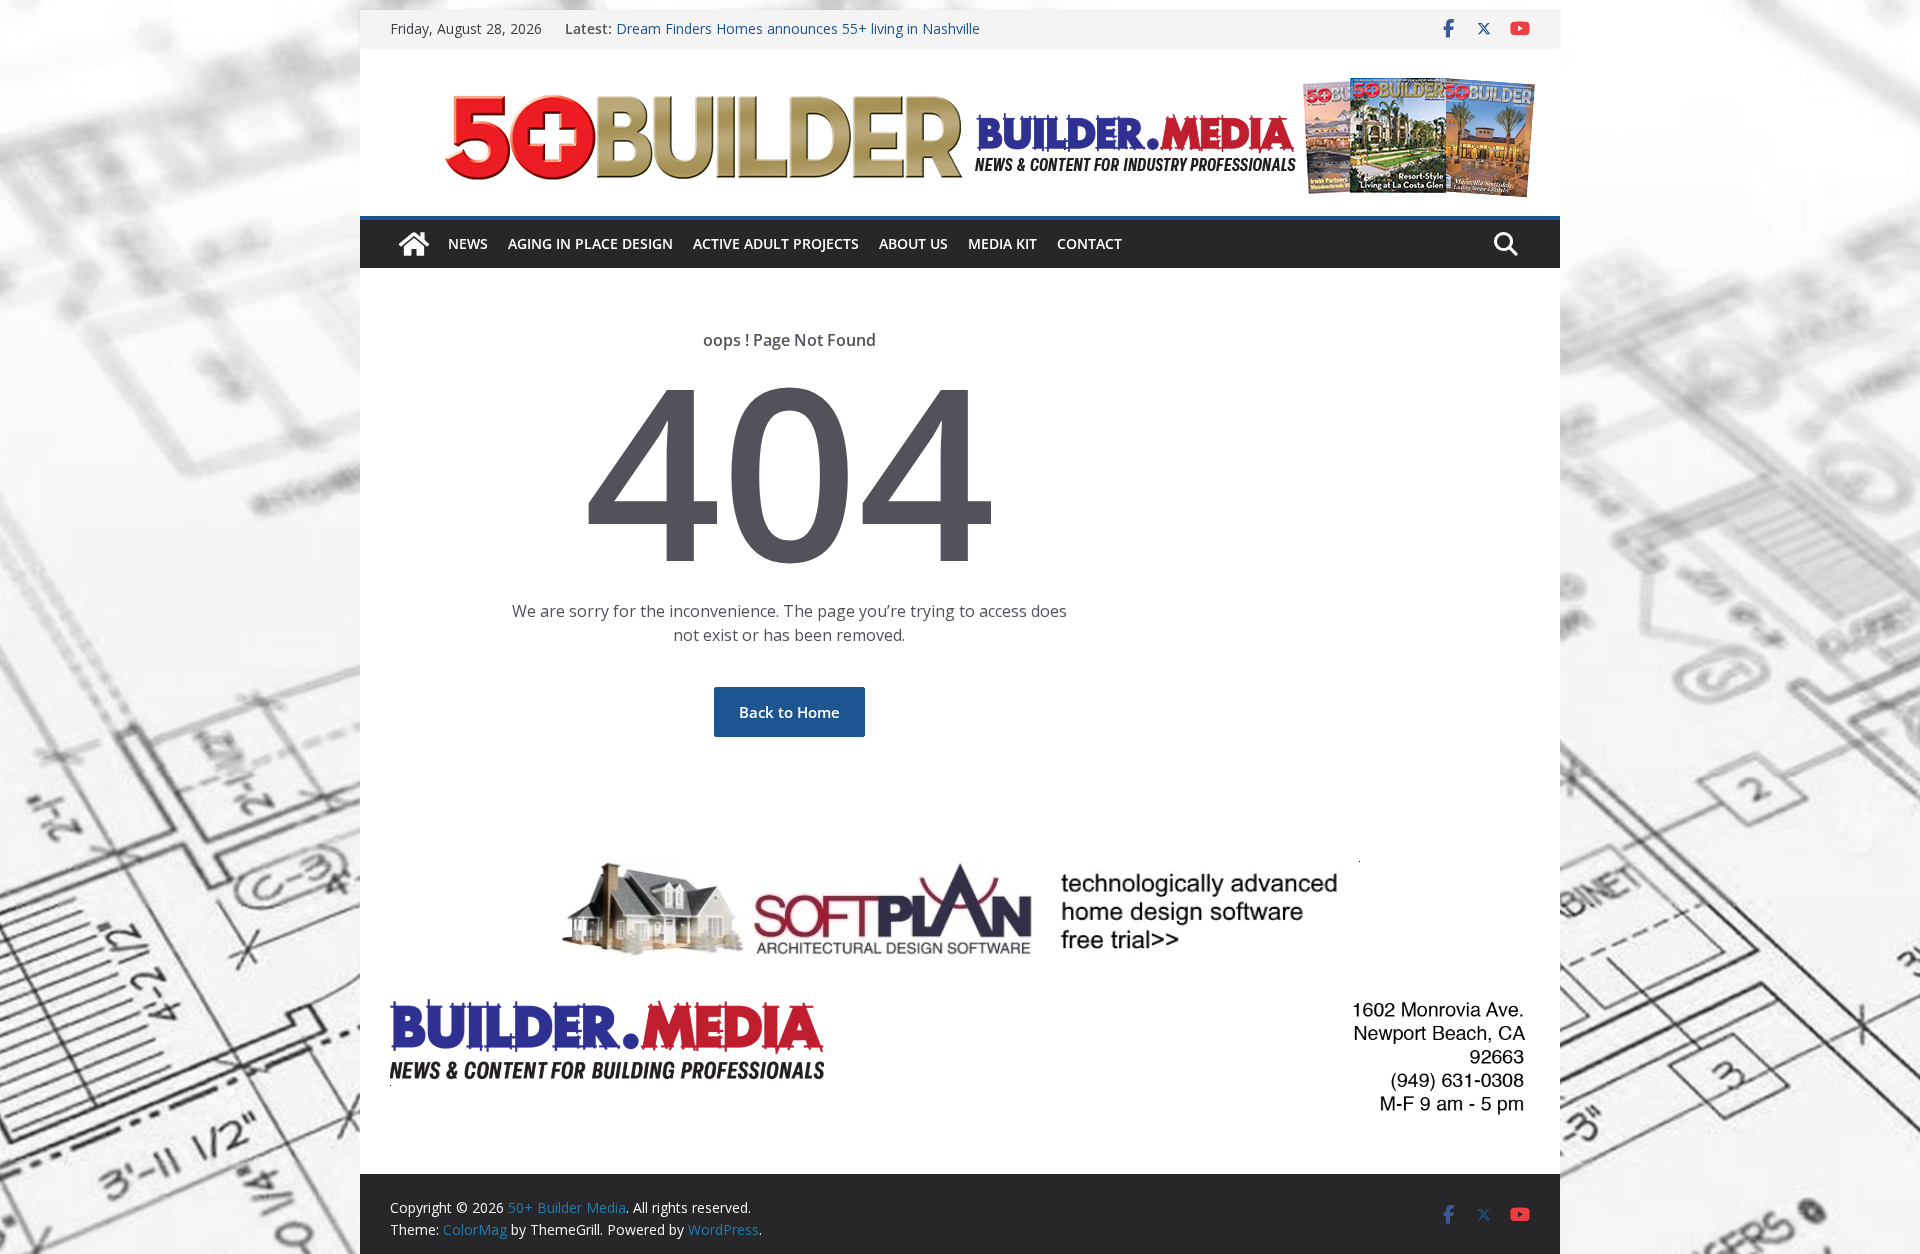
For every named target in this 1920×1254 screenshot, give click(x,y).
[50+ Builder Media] (414, 244)
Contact (1089, 243)
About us (913, 243)
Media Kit (1002, 243)
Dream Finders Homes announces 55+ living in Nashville (798, 28)
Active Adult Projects (776, 243)
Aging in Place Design (590, 243)
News (468, 243)
